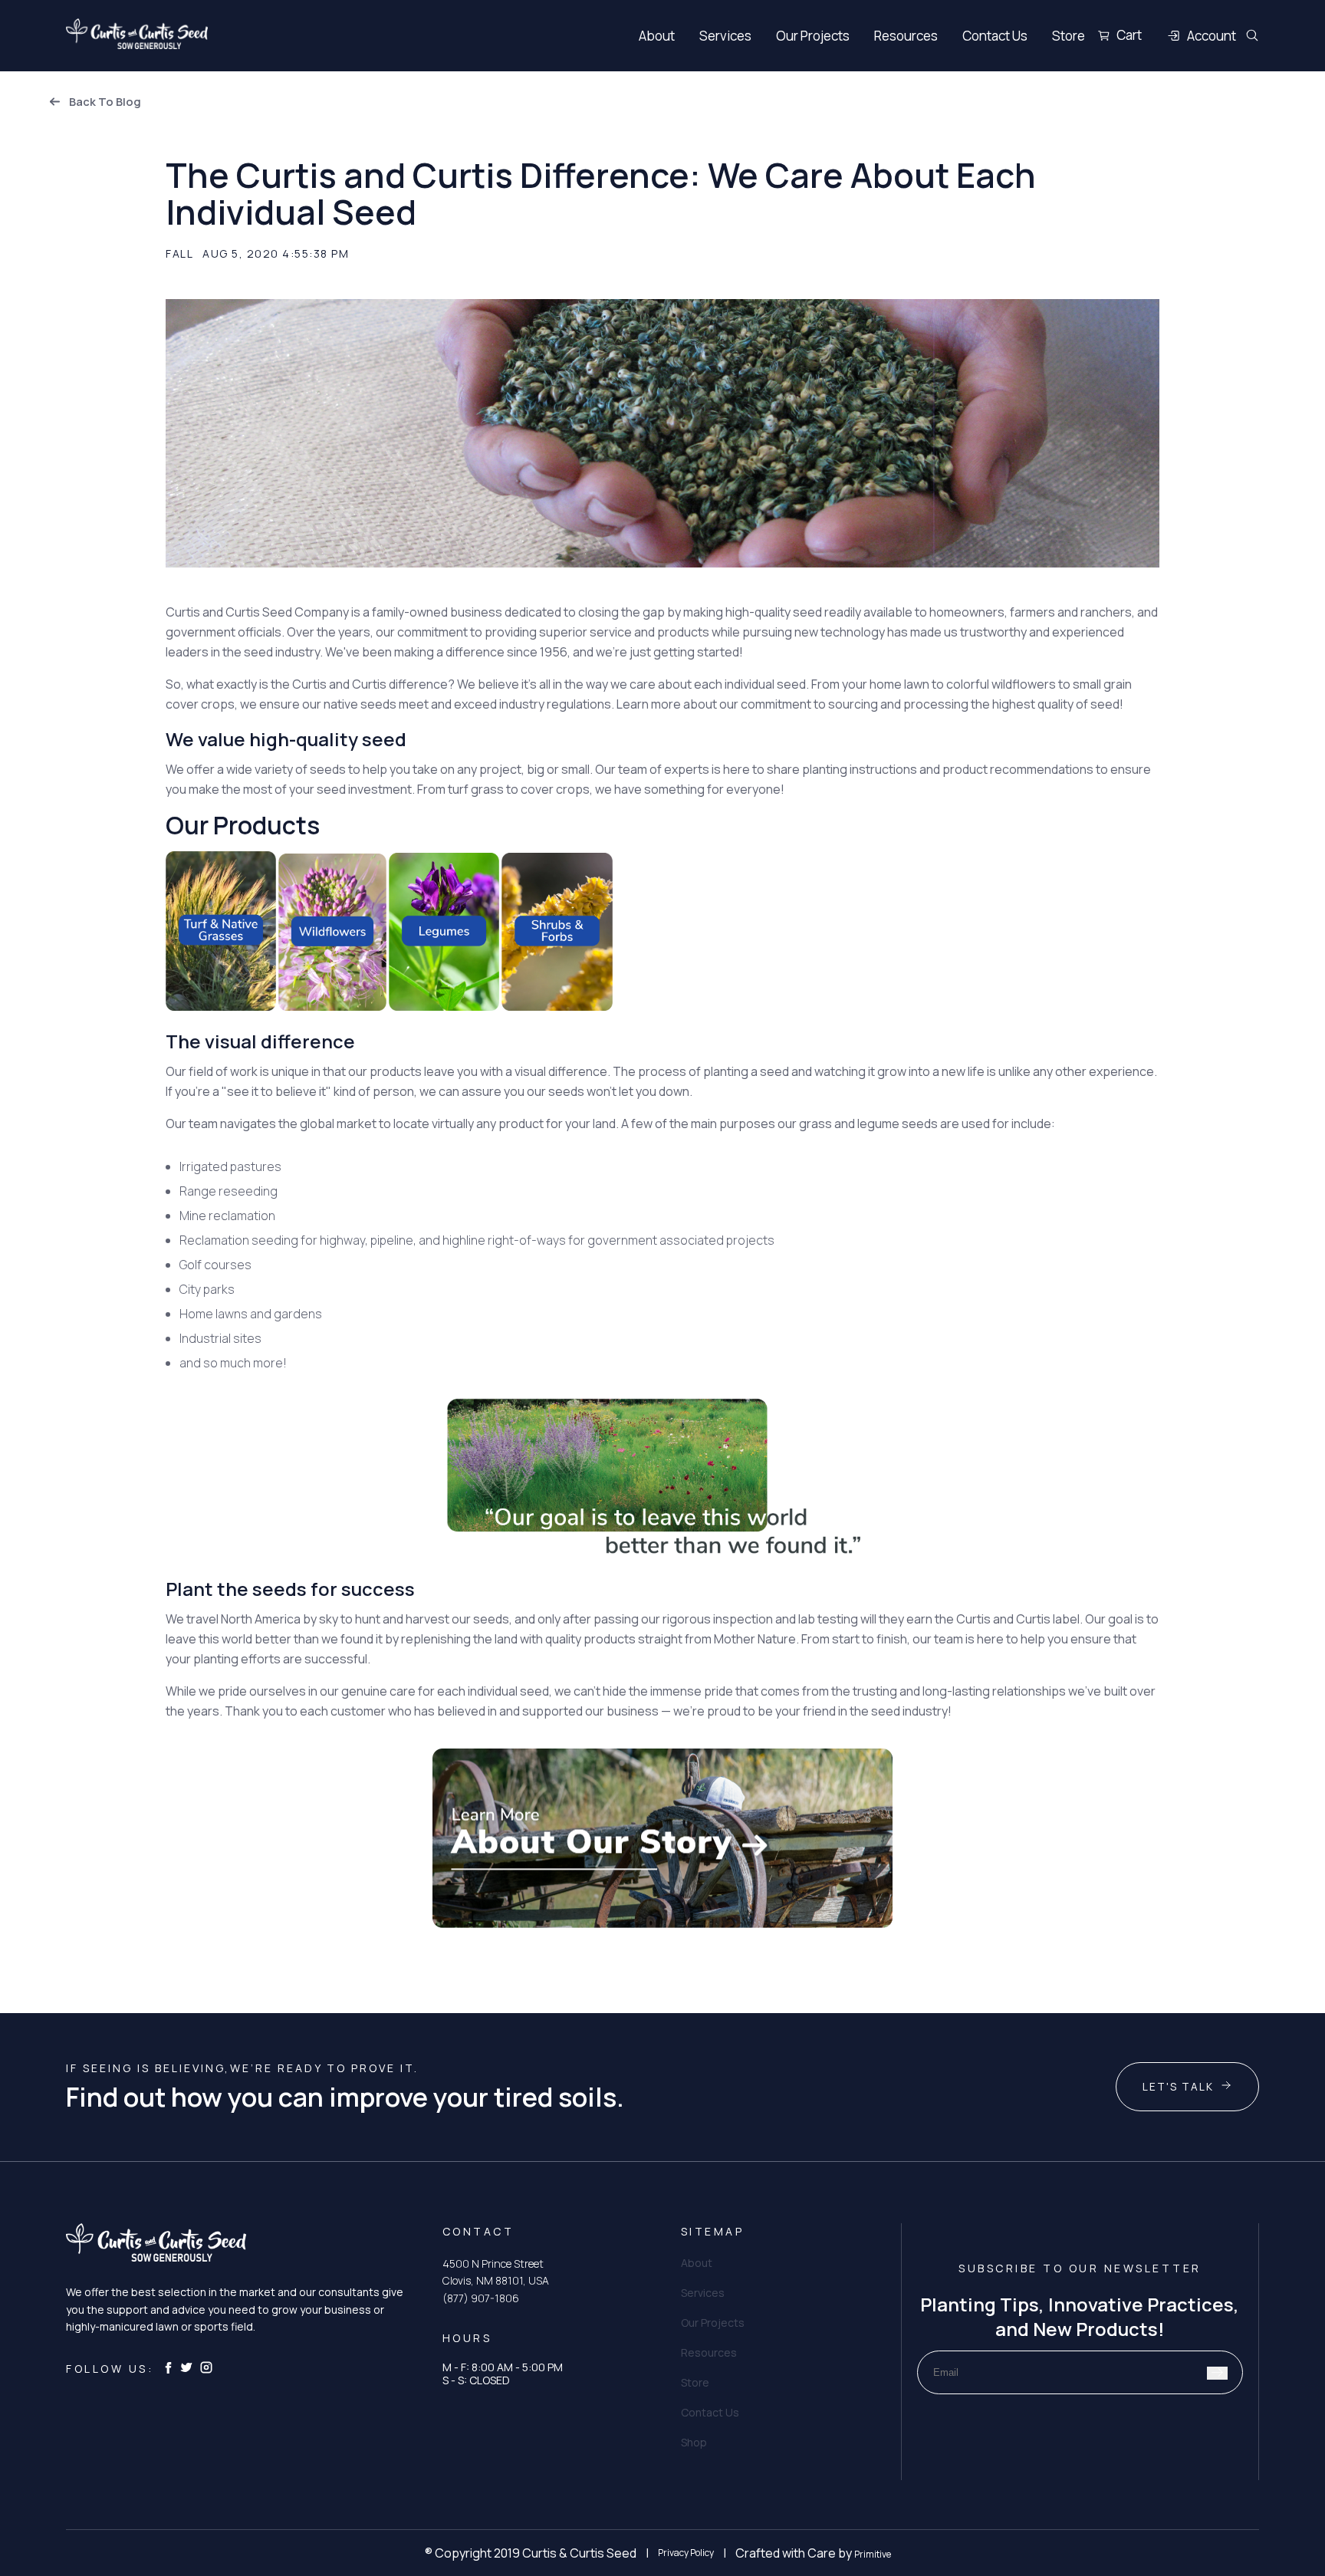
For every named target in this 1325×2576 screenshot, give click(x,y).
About (657, 36)
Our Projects (813, 36)
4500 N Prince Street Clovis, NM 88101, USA (496, 2272)
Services (725, 36)
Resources (906, 36)
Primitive (873, 2554)
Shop (694, 2442)
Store (1069, 36)
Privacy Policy (686, 2553)
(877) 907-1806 (481, 2298)
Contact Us (995, 36)
